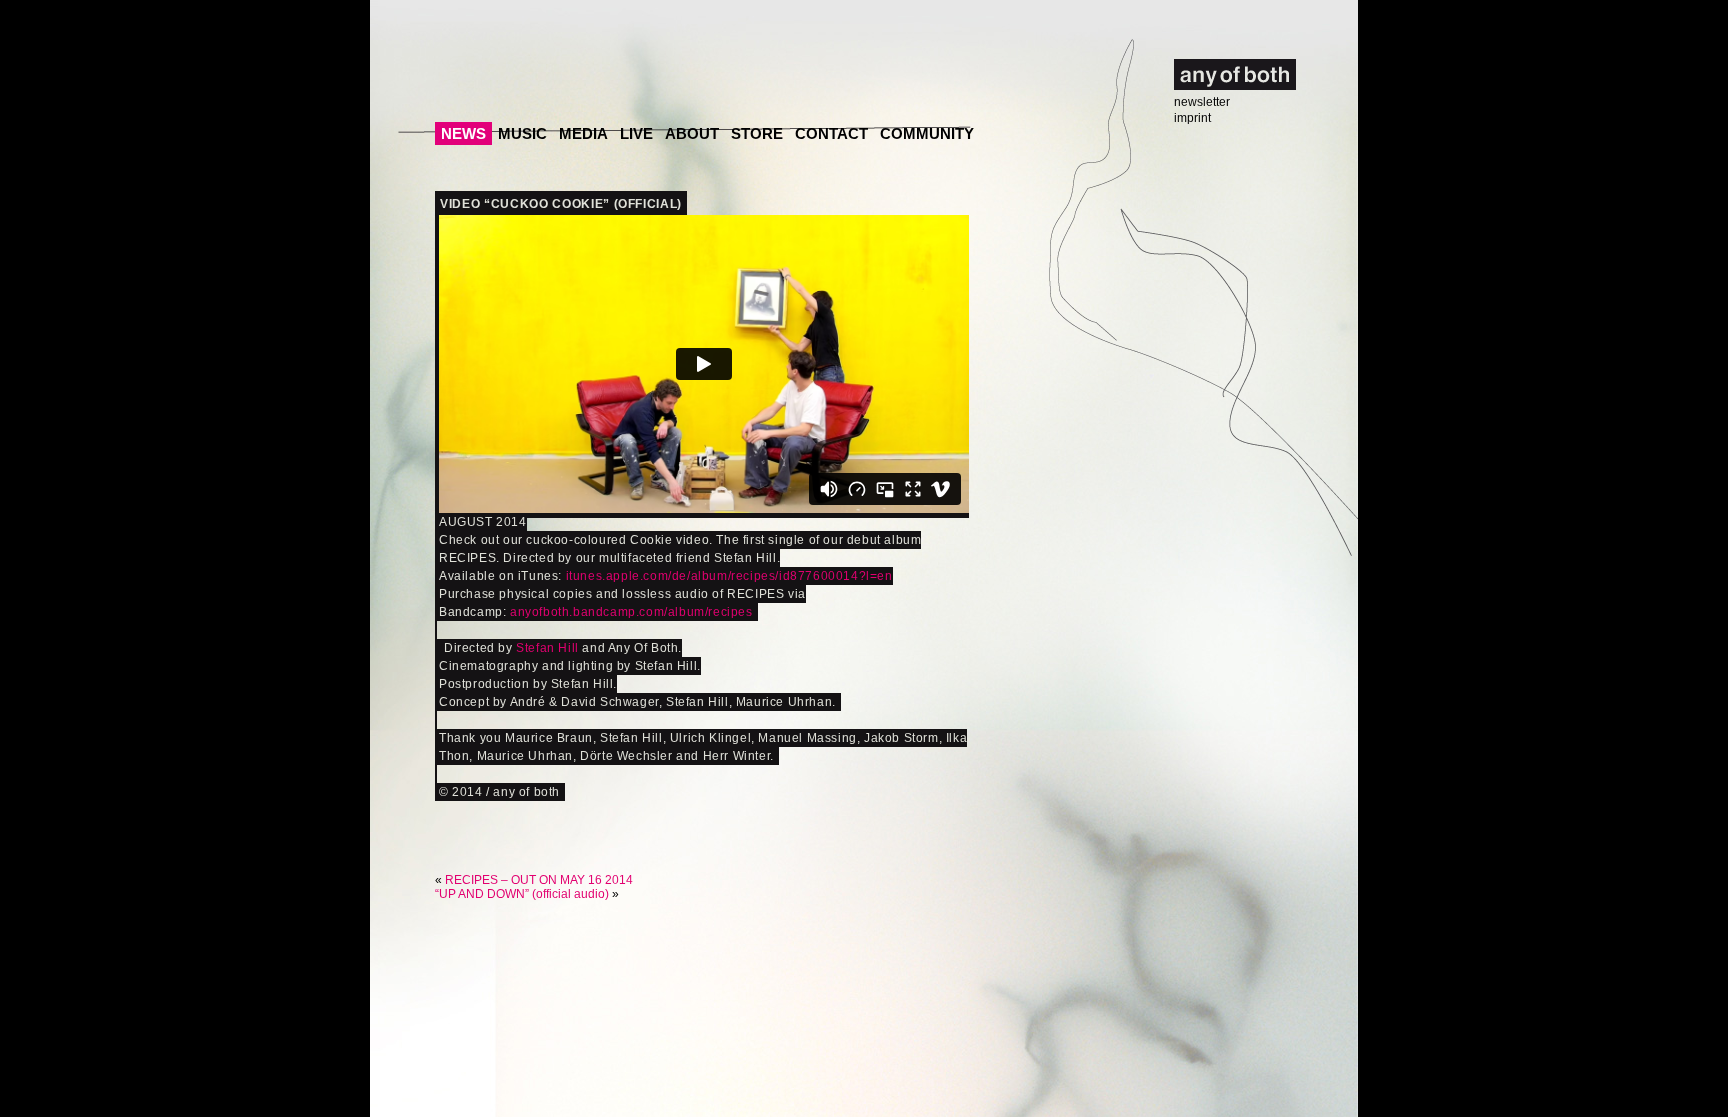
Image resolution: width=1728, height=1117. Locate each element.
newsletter (1202, 102)
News (463, 133)
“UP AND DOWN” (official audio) (522, 894)
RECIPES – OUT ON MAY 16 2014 (539, 880)
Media (583, 133)
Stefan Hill (547, 648)
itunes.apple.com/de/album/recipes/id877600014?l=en (729, 576)
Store (757, 133)
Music (522, 133)
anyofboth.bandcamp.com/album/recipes (631, 612)
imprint (1192, 118)
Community (927, 133)
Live (636, 133)
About (692, 133)
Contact (831, 133)
